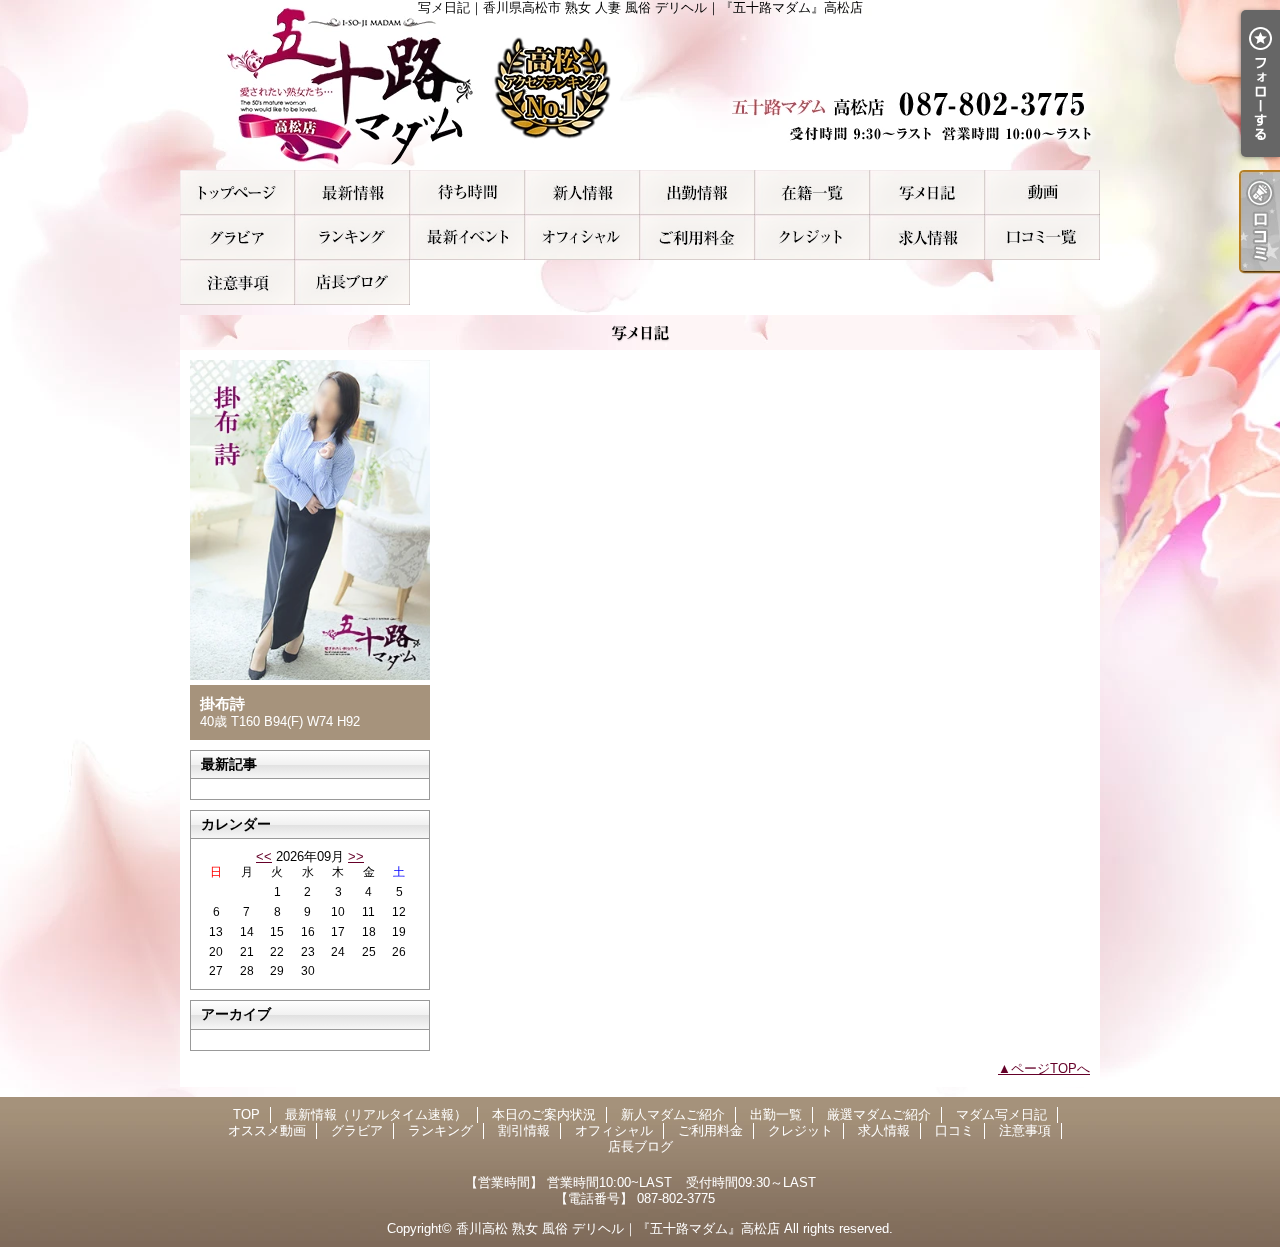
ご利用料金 (697, 237)
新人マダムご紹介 (582, 192)
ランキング (352, 237)
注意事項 (237, 282)
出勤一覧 (697, 192)
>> (356, 856)
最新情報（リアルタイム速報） (352, 192)
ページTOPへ (1050, 1068)
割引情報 (467, 237)
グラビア (237, 237)
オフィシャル (582, 237)
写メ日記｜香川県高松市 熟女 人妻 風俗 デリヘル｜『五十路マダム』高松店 (640, 85)
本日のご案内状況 (467, 192)
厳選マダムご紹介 (812, 192)
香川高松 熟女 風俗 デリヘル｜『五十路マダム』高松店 (618, 1228)
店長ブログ (352, 282)
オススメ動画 (1042, 192)
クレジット (812, 237)
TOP (237, 192)
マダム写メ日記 (927, 192)
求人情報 (927, 237)
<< (264, 856)
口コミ (1042, 237)
